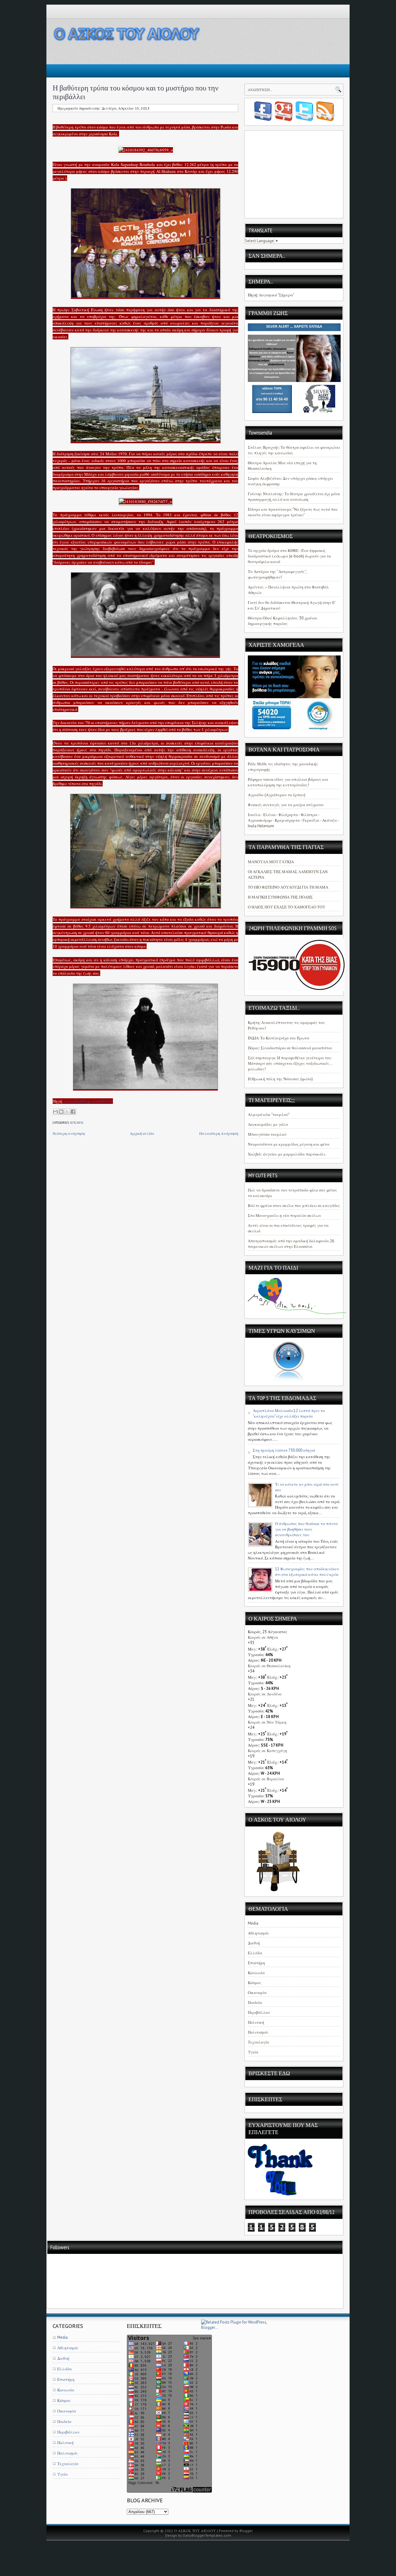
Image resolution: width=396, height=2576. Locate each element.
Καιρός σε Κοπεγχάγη (267, 1751)
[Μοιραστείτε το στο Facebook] (73, 1112)
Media (253, 1923)
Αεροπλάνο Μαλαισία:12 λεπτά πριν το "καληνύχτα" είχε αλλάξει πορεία (289, 1413)
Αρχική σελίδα (142, 1133)
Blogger (246, 2531)
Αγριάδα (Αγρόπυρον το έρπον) (277, 795)
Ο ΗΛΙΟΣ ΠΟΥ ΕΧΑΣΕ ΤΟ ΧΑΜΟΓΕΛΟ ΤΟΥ (286, 907)
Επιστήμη (256, 1963)
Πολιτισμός (258, 2032)
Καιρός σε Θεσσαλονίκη (269, 1666)
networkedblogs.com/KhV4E (89, 1101)
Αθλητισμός (258, 1933)
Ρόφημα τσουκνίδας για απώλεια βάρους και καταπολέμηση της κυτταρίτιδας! (288, 782)
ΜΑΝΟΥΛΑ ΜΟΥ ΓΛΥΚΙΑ (271, 862)
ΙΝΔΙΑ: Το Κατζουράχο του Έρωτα (279, 1038)
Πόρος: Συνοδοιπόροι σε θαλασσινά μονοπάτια (290, 1048)
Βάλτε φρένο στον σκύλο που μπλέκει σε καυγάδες (294, 1206)
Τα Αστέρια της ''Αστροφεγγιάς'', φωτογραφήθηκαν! (277, 574)
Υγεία (253, 2052)
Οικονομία (257, 1993)
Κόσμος (77, 1123)
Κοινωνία (256, 1973)
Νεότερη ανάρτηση (69, 1133)
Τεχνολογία (258, 2042)
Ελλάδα (255, 1953)
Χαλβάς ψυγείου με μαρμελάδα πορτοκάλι (287, 1154)
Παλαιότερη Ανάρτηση (219, 1133)
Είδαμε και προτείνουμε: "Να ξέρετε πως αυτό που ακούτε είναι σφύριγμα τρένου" (293, 512)
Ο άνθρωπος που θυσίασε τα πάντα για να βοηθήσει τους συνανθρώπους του (306, 1529)
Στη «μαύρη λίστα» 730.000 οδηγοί (284, 1450)
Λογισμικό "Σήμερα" (276, 295)
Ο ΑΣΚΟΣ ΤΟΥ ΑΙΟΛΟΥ (195, 2531)
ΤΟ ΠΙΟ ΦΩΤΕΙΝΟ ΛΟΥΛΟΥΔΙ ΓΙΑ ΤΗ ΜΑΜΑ (288, 887)
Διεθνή (254, 1943)
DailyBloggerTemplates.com (207, 2535)
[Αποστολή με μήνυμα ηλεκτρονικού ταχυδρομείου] (55, 1112)
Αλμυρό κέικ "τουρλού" (269, 1115)
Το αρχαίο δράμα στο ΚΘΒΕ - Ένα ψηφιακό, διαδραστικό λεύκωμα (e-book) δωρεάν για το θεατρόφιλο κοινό (289, 556)
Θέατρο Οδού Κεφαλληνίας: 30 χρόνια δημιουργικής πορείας (282, 621)
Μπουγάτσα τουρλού (267, 1134)
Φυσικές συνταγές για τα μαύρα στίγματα (286, 805)
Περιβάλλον (259, 2012)
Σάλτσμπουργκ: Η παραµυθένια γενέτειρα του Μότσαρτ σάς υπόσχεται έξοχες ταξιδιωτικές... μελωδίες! (290, 1063)
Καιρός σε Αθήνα (263, 1637)
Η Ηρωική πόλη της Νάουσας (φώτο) (280, 1079)
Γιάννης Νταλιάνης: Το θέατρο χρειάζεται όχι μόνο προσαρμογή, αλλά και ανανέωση (294, 497)
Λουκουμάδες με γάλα (268, 1124)
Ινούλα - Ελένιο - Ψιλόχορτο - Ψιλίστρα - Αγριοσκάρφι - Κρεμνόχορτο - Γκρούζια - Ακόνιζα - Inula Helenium (293, 820)
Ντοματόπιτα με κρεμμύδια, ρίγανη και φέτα (289, 1144)
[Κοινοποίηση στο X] (67, 1112)
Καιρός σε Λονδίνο (265, 1694)
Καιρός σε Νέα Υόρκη (267, 1722)
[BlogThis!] (61, 1112)
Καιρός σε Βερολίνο (266, 1779)
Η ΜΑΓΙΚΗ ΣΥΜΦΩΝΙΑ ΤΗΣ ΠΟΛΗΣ (280, 897)
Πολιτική (256, 2022)
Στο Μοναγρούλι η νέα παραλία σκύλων (284, 1216)
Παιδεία (255, 2003)
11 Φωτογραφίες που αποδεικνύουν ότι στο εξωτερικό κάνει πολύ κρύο (307, 1572)
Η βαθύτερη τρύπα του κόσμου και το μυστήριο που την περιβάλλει (136, 92)
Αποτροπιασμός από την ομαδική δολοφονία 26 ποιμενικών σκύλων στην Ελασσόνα (291, 1244)
